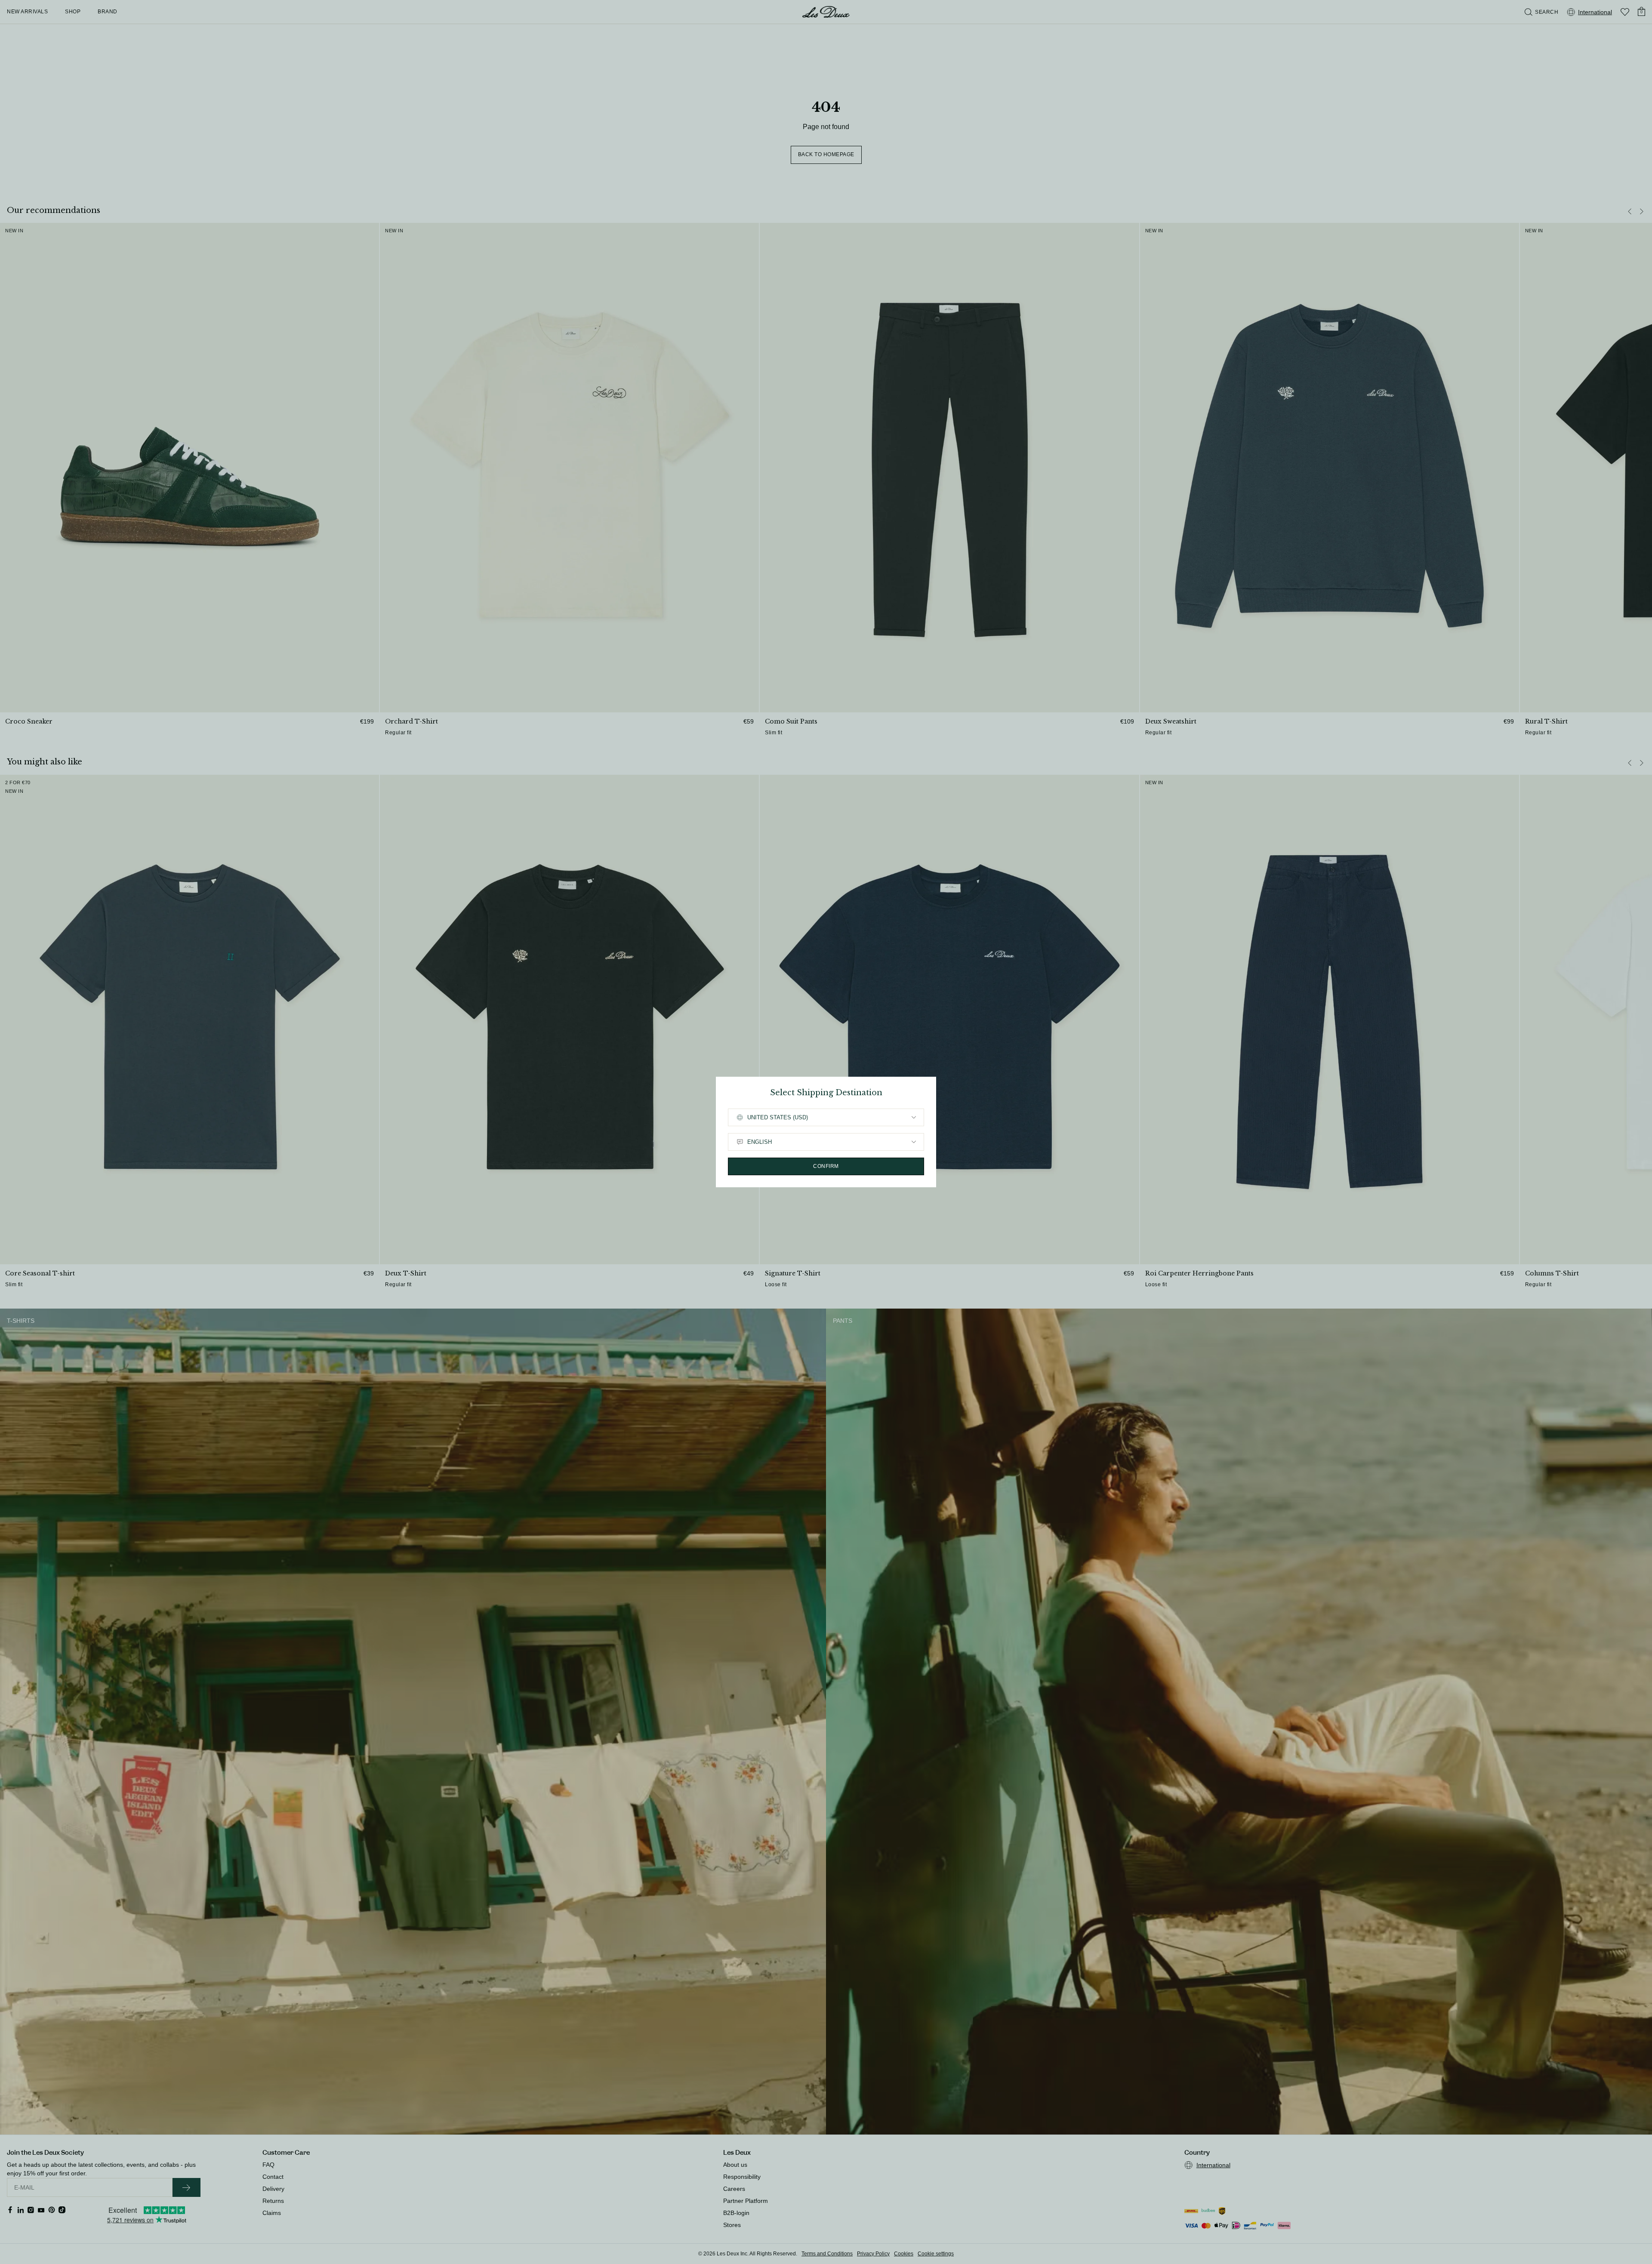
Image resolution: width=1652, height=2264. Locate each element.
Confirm (826, 1166)
